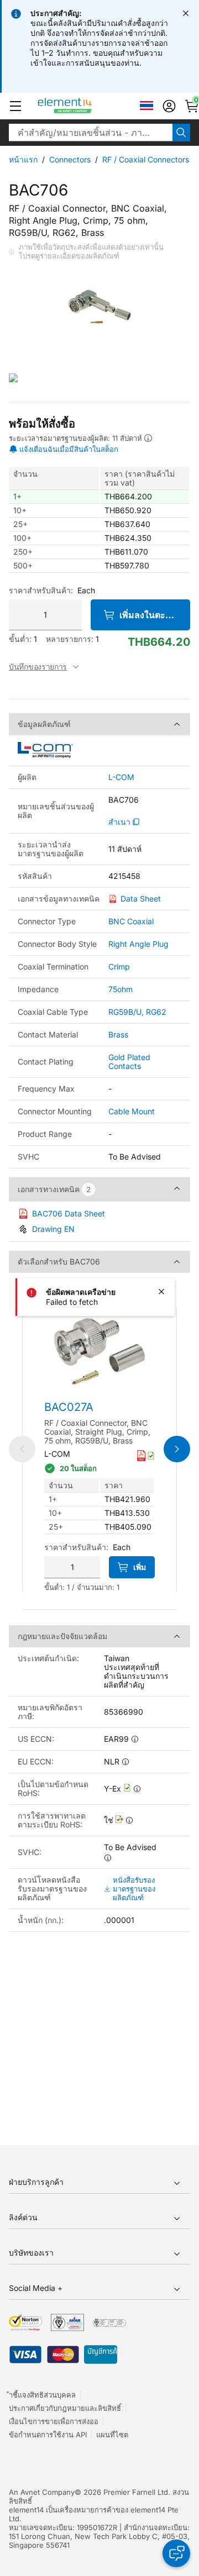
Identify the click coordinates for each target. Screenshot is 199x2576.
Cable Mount (132, 1111)
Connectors (70, 159)
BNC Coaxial (131, 921)
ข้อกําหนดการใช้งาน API (48, 2435)
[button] (15, 106)
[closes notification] (186, 13)
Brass (118, 1034)
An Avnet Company (42, 2492)
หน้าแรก (23, 159)
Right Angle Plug (138, 944)
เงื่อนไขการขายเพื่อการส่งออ (54, 2421)
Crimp (119, 966)
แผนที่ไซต (112, 2435)
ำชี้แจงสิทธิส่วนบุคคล (42, 2395)
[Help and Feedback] (176, 2553)
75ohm (121, 989)
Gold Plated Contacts (129, 1062)
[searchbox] (91, 133)
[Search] (181, 133)
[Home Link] (85, 106)
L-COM (121, 777)
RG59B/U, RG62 (137, 1012)
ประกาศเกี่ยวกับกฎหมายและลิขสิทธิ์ (65, 2408)
